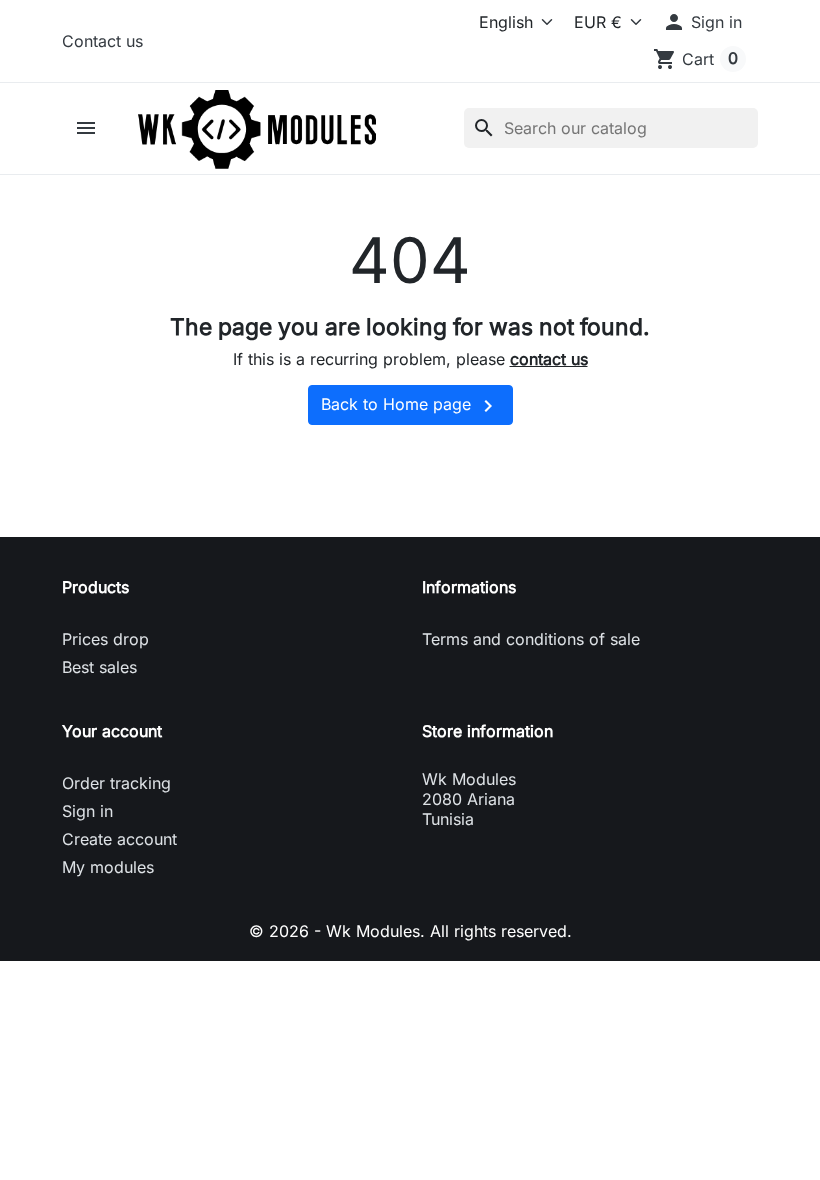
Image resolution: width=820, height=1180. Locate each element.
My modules (108, 867)
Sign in (87, 811)
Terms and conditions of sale (531, 639)
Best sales (99, 667)
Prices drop (105, 639)
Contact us (102, 41)
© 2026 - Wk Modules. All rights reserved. (410, 931)
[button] (702, 22)
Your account (112, 731)
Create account (119, 839)
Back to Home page (410, 406)
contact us (549, 359)
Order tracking (116, 783)
